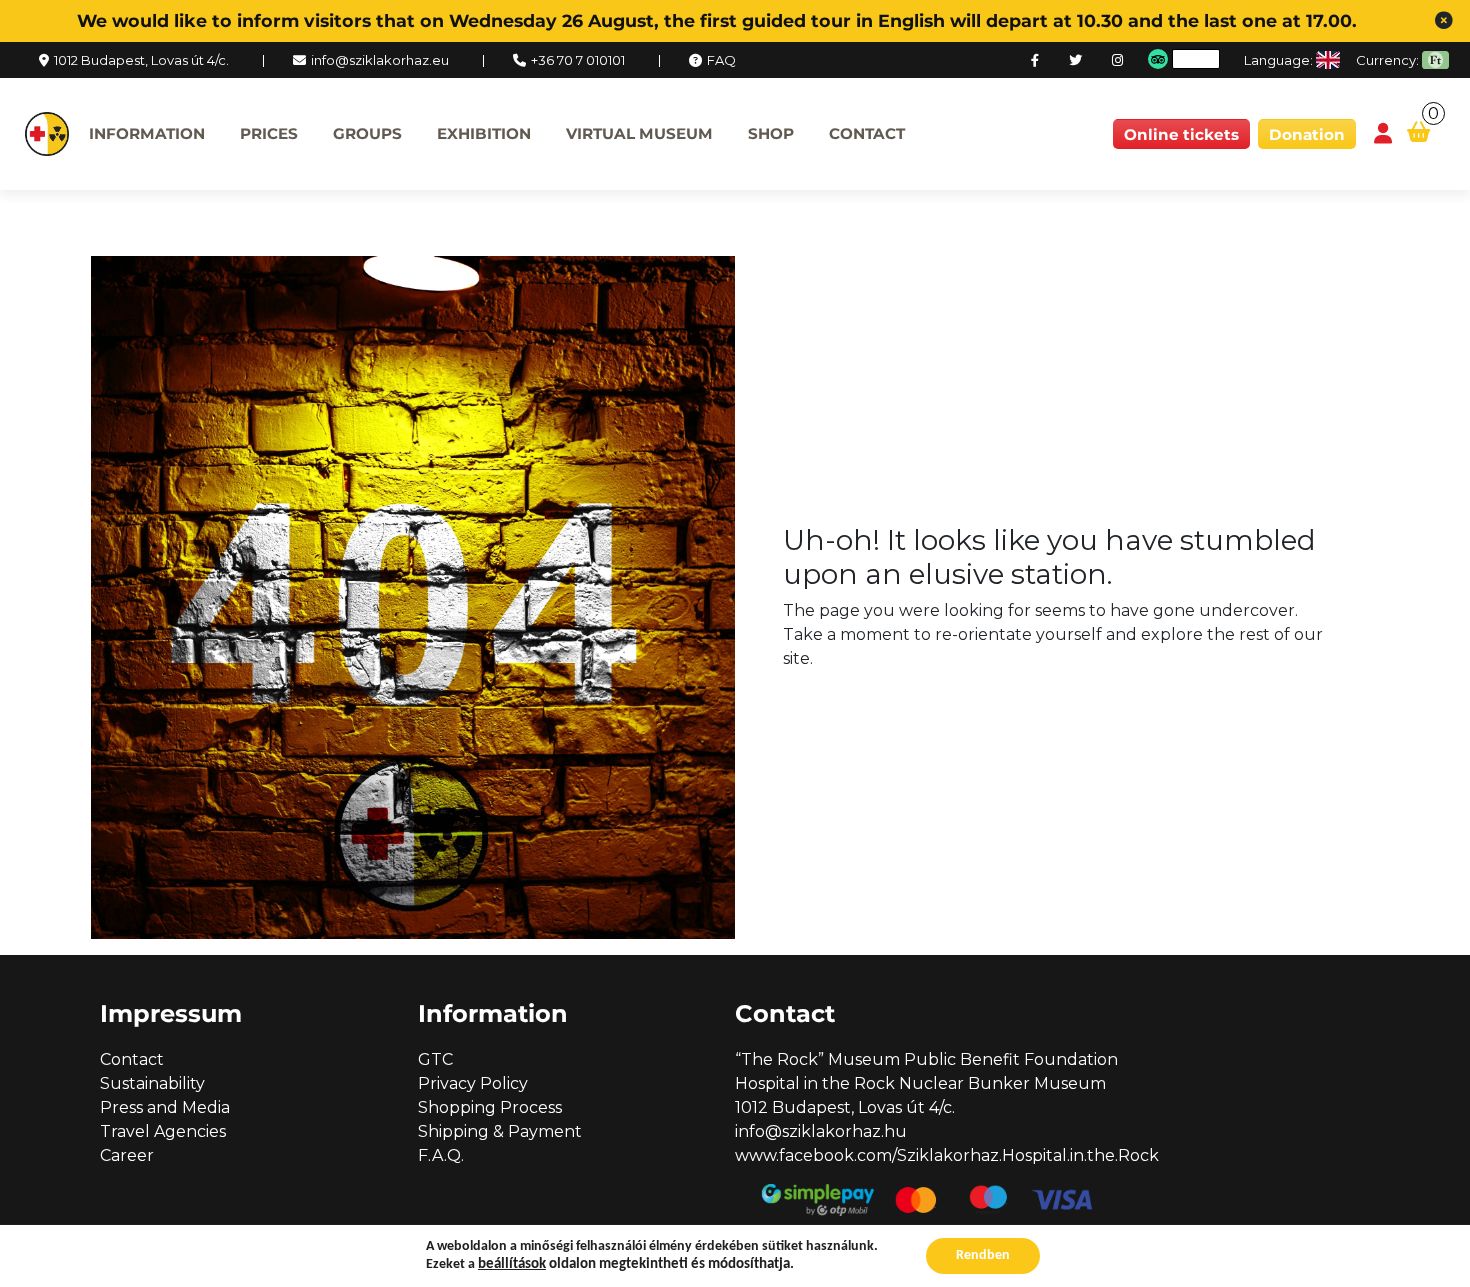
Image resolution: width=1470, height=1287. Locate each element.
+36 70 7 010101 (578, 60)
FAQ (721, 60)
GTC (435, 1059)
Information (147, 133)
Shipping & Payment (500, 1131)
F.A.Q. (441, 1155)
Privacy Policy (473, 1083)
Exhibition (484, 133)
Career (127, 1155)
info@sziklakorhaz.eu (380, 60)
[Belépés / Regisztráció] (1383, 134)
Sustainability (152, 1083)
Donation (1307, 134)
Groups (367, 133)
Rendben (983, 1255)
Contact (867, 133)
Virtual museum (639, 133)
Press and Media (165, 1107)
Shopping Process (490, 1107)
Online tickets (1181, 134)
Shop (771, 133)
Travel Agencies (163, 1131)
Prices (269, 133)
